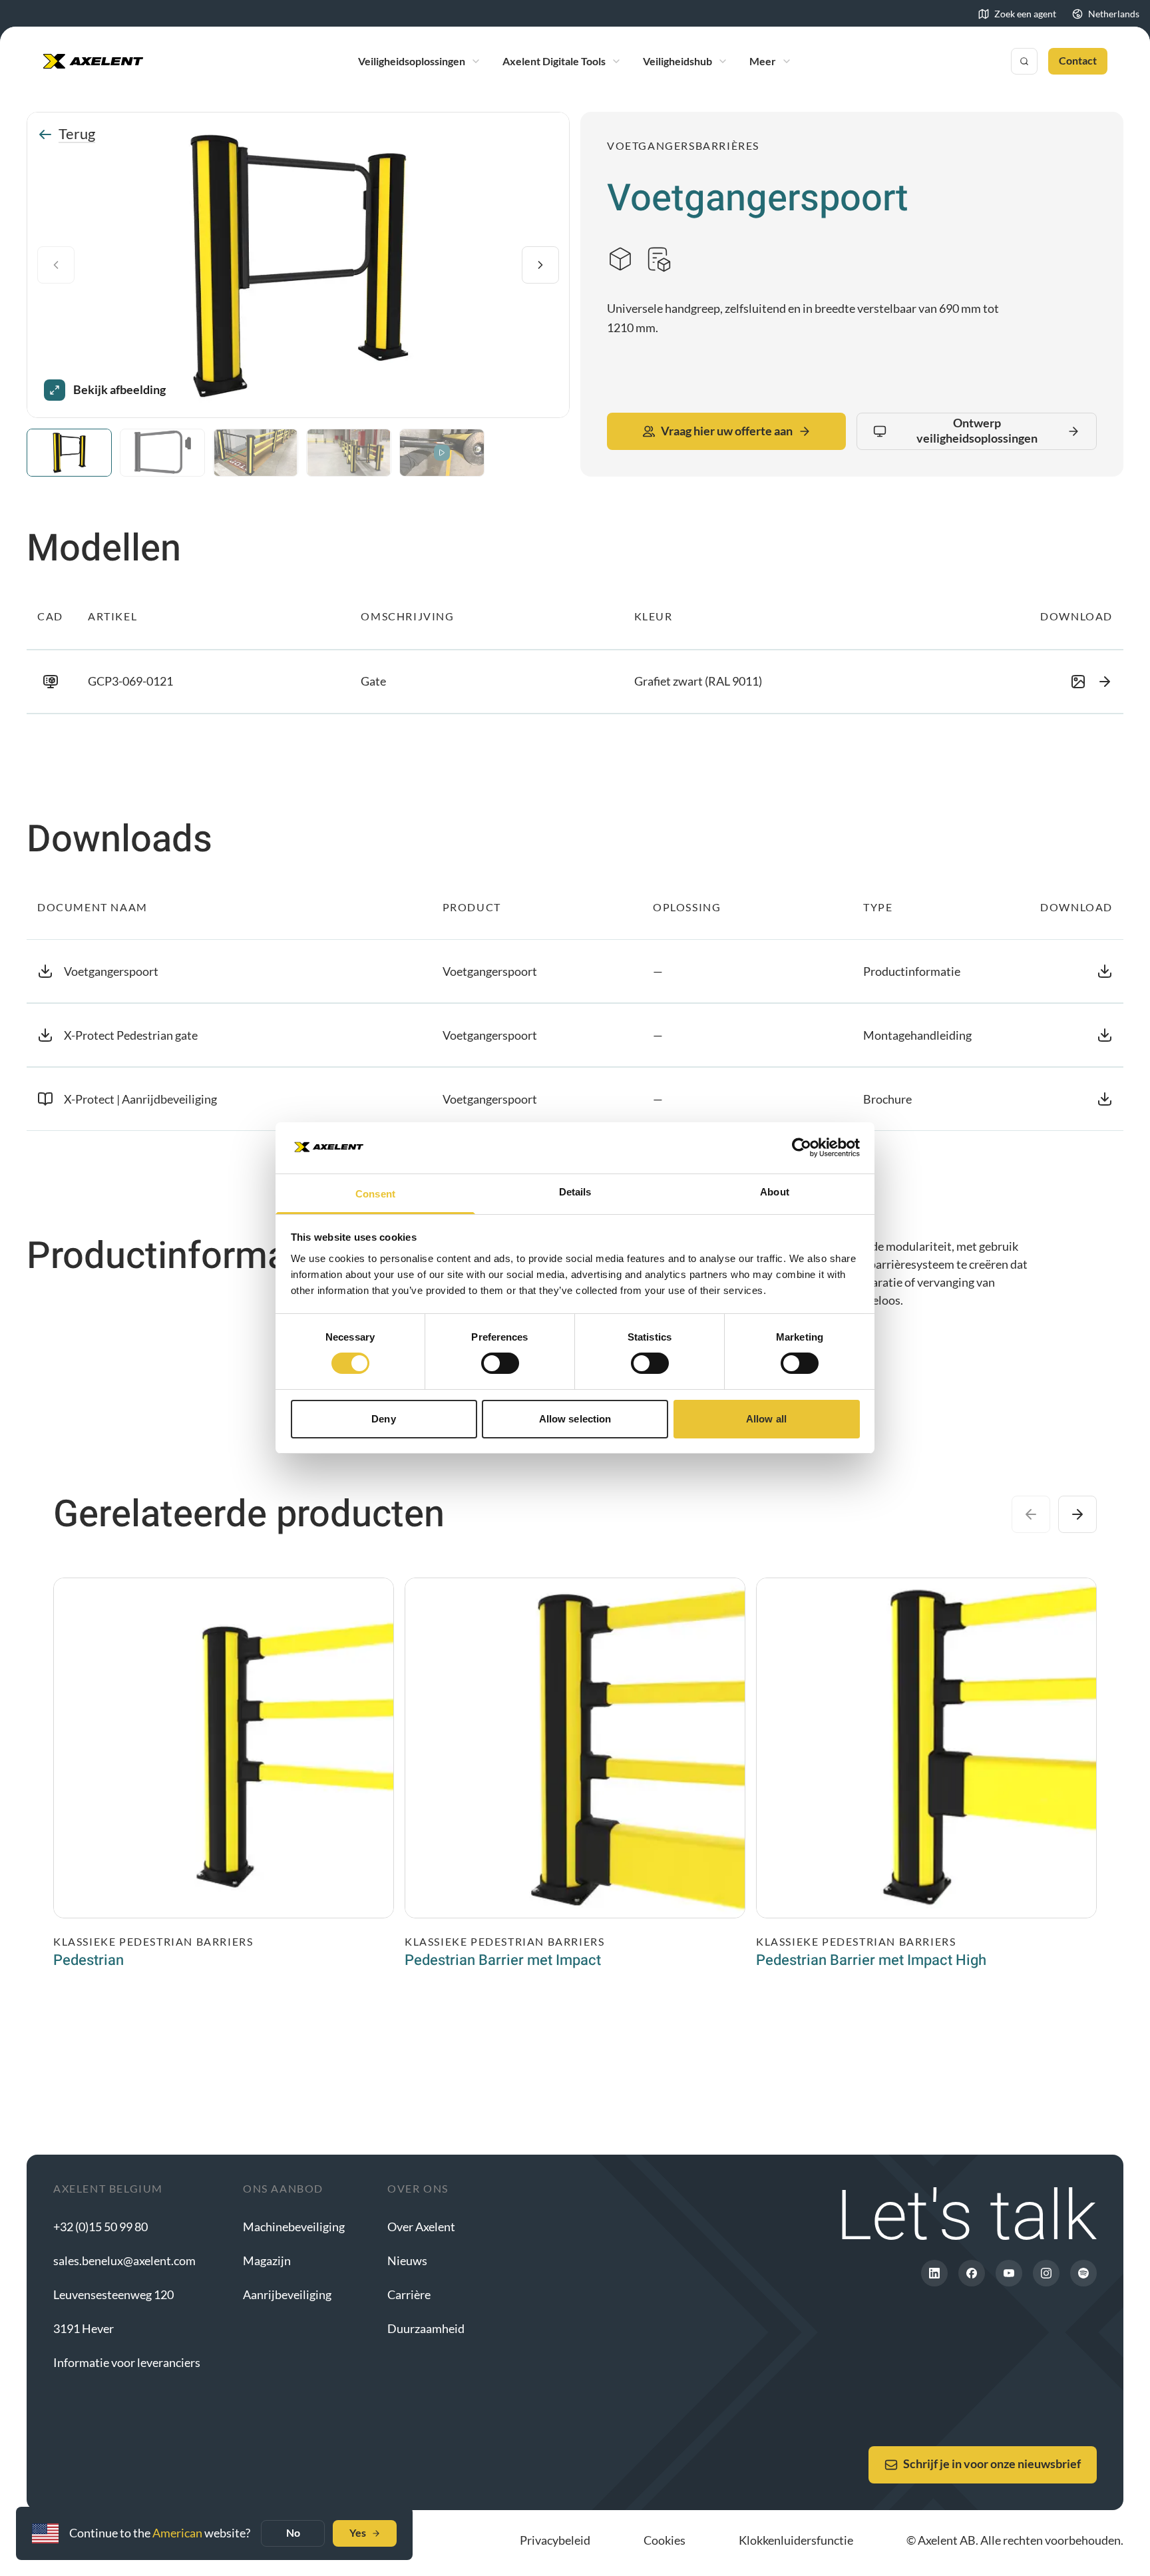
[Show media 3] (256, 453)
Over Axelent (421, 2227)
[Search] (1024, 61)
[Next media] (540, 265)
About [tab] (775, 1192)
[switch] (500, 1363)
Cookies (665, 2540)
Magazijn (267, 2260)
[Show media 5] (442, 453)
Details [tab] (575, 1192)
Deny (383, 1419)
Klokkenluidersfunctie (796, 2540)
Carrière (409, 2294)
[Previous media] (56, 265)
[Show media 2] (162, 453)
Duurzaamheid (426, 2328)
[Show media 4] (349, 453)
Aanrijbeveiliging (287, 2294)
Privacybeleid (555, 2540)
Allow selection (575, 1419)
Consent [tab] (375, 1194)
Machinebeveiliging (294, 2227)
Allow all (766, 1419)
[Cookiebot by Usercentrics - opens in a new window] (802, 1148)
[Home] (93, 61)
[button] (575, 682)
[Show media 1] (69, 453)
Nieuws (407, 2260)
